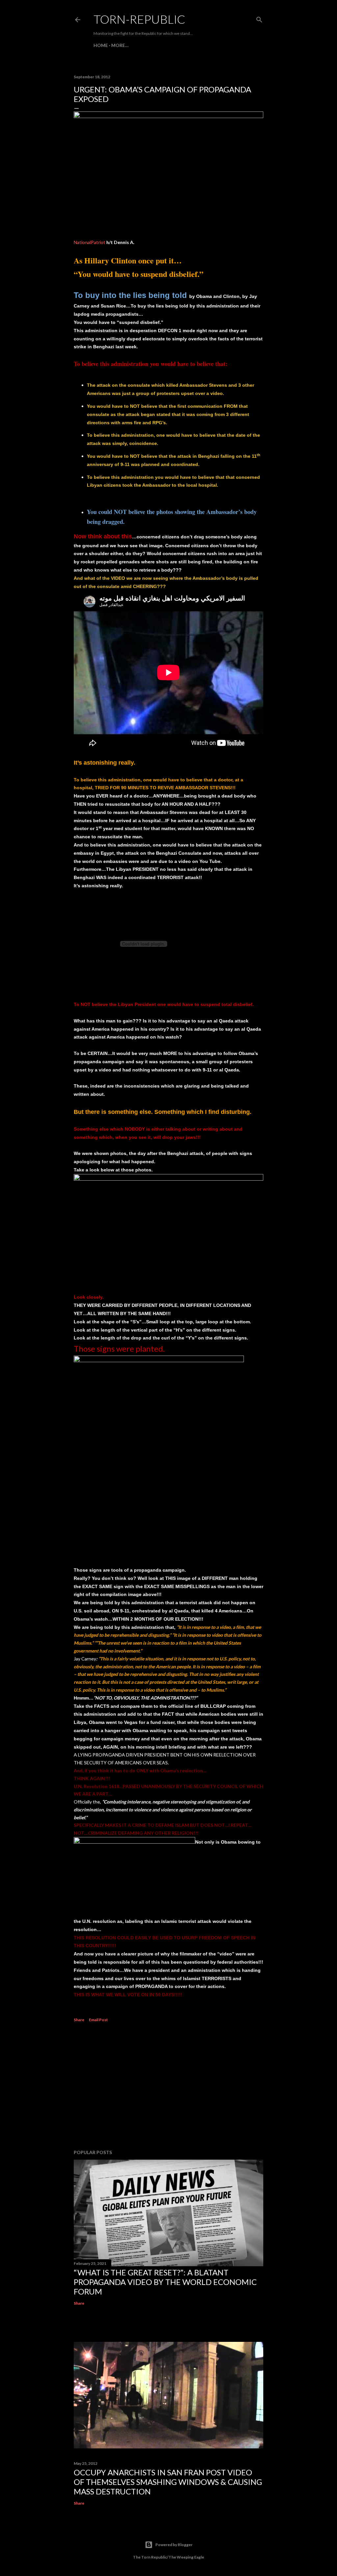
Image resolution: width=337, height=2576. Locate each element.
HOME (101, 45)
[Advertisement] (168, 2087)
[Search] (259, 18)
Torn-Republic (139, 19)
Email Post (98, 2020)
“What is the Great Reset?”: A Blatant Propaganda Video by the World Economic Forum (165, 2282)
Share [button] (79, 2020)
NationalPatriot (90, 242)
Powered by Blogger (174, 2545)
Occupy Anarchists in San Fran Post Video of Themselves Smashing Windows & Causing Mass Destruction (168, 2482)
